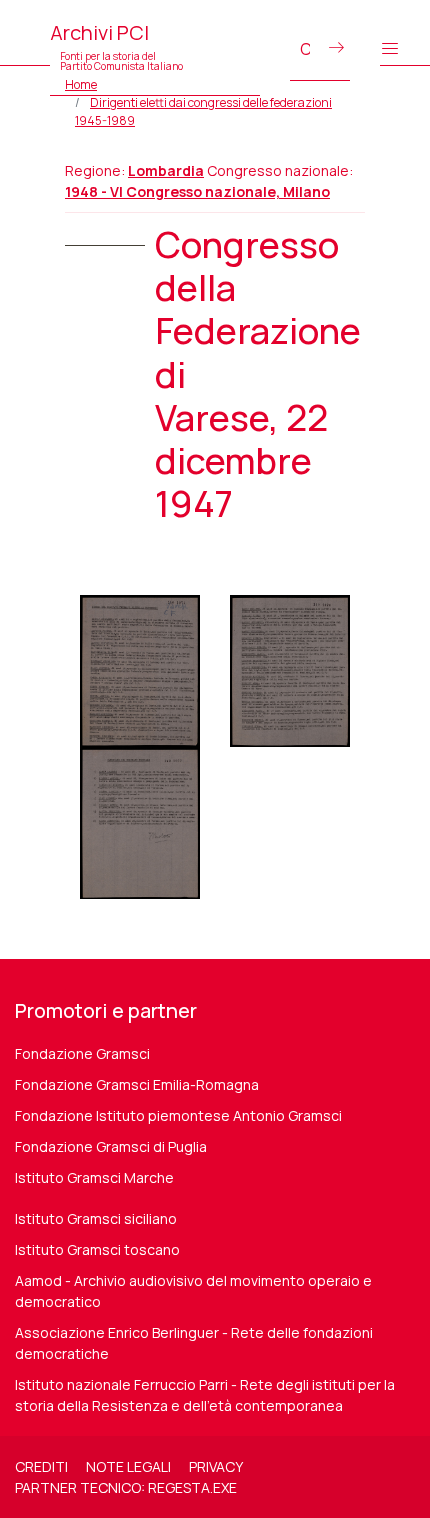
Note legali (128, 1466)
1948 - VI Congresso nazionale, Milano (197, 191)
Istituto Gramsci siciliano (96, 1218)
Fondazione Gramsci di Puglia (111, 1146)
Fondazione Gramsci (82, 1053)
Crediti (41, 1466)
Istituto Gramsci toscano (97, 1249)
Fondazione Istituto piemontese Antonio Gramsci (178, 1115)
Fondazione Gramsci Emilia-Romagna (137, 1084)
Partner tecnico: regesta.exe (126, 1487)
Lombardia (166, 170)
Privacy (216, 1466)
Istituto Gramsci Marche (94, 1177)
